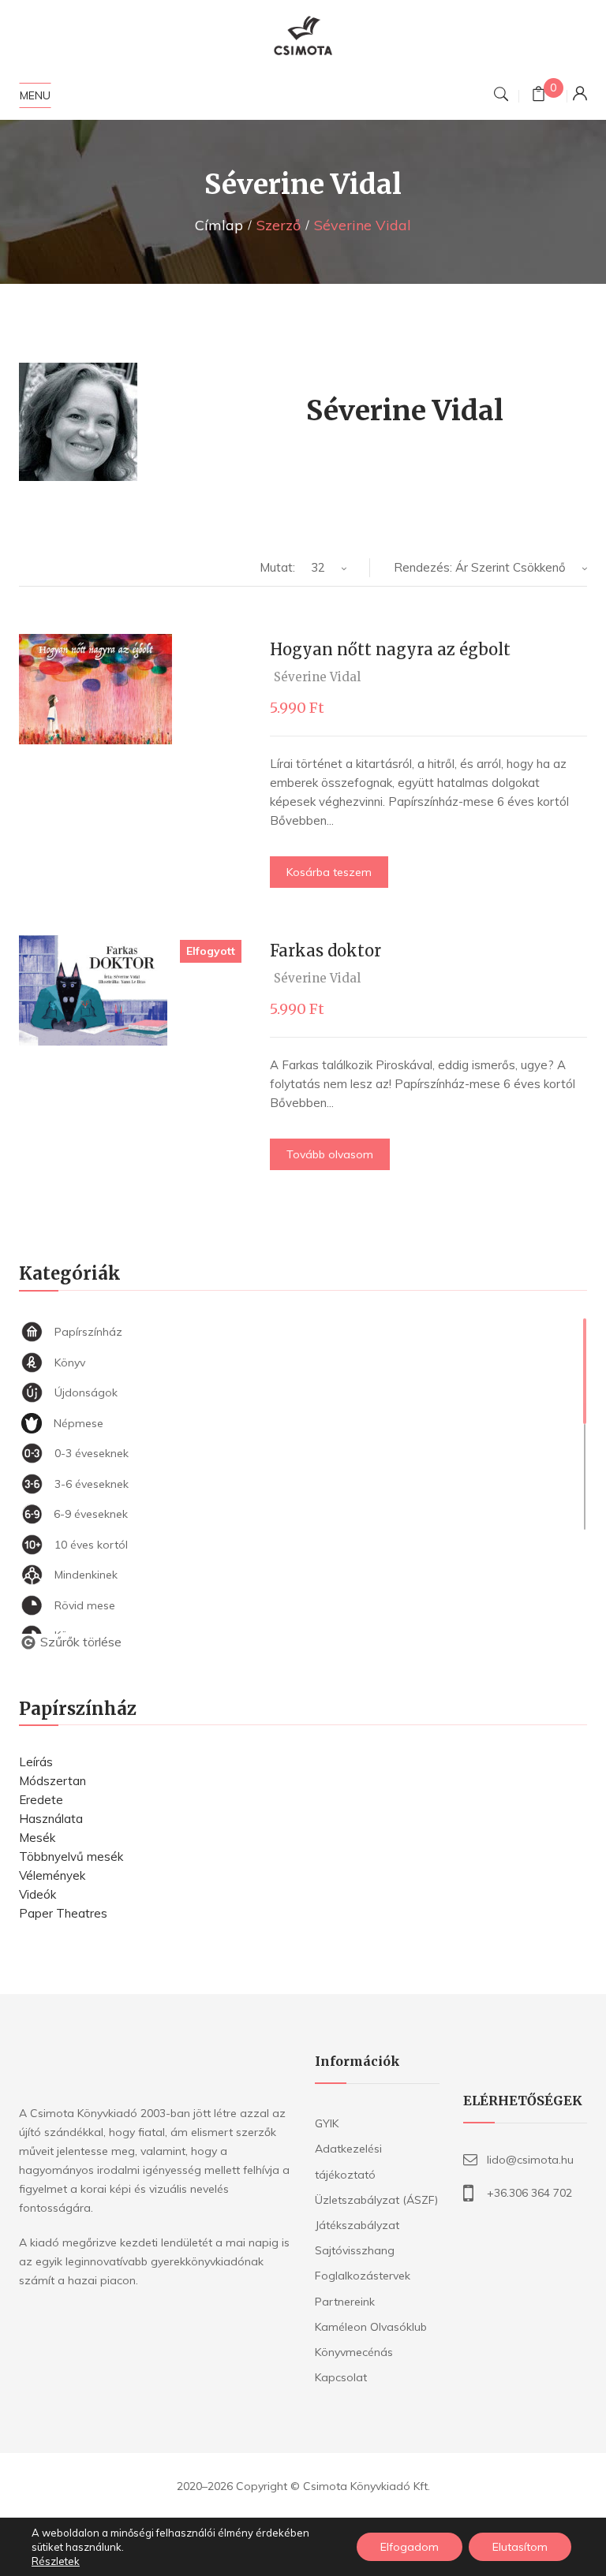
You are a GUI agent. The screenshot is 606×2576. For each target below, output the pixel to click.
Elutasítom (520, 2547)
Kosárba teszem (329, 872)
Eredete (41, 1800)
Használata (51, 1819)
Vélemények (52, 1875)
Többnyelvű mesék (71, 1857)
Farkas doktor (325, 951)
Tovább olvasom (330, 1154)
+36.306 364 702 (529, 2193)
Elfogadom (410, 2547)
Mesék (37, 1838)
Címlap (219, 225)
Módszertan (52, 1781)
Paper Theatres (63, 1913)
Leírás (36, 1762)
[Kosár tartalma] (539, 96)
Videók (37, 1894)
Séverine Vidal (317, 677)
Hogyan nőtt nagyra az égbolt (390, 649)
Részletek (56, 2561)
